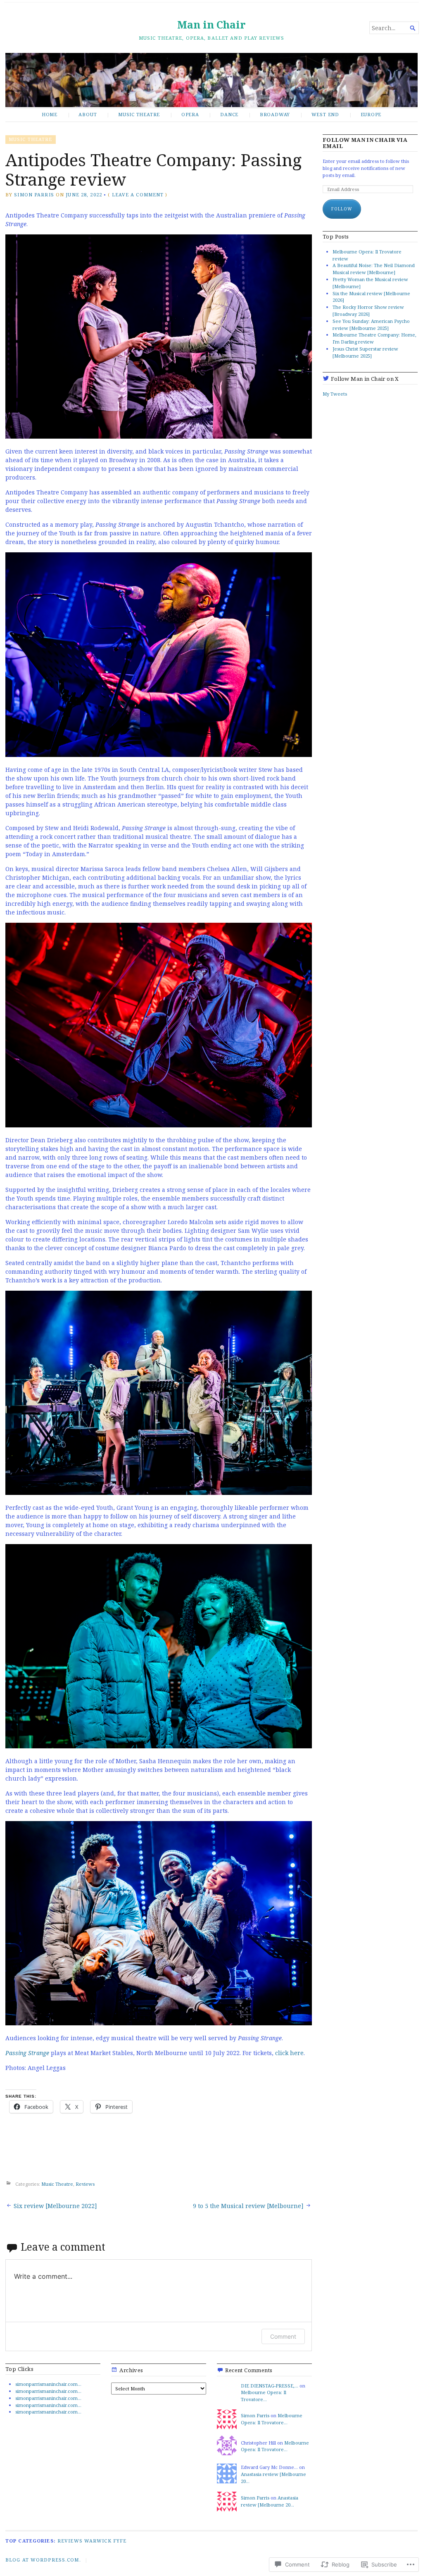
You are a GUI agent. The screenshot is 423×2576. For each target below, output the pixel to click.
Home (50, 114)
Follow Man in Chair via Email (365, 143)
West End (325, 114)
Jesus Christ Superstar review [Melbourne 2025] (365, 352)
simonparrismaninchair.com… (48, 2384)
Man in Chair (211, 25)
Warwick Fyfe (105, 2541)
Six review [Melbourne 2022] (55, 2206)
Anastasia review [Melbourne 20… (270, 2501)
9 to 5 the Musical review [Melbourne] (248, 2206)
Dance (229, 114)
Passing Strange (27, 2053)
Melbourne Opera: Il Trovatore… (264, 2396)
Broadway (275, 114)
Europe (371, 114)
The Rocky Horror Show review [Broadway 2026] (368, 310)
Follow (342, 209)
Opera (190, 114)
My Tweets (335, 394)
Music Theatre (139, 114)
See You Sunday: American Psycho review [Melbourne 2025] (371, 325)
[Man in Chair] (211, 80)
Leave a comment (138, 195)
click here (289, 2053)
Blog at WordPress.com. (43, 2560)
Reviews (85, 2184)
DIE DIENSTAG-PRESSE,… (270, 2386)
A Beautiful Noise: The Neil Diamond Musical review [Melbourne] (374, 269)
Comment (283, 2336)
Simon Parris (34, 195)
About (88, 114)
